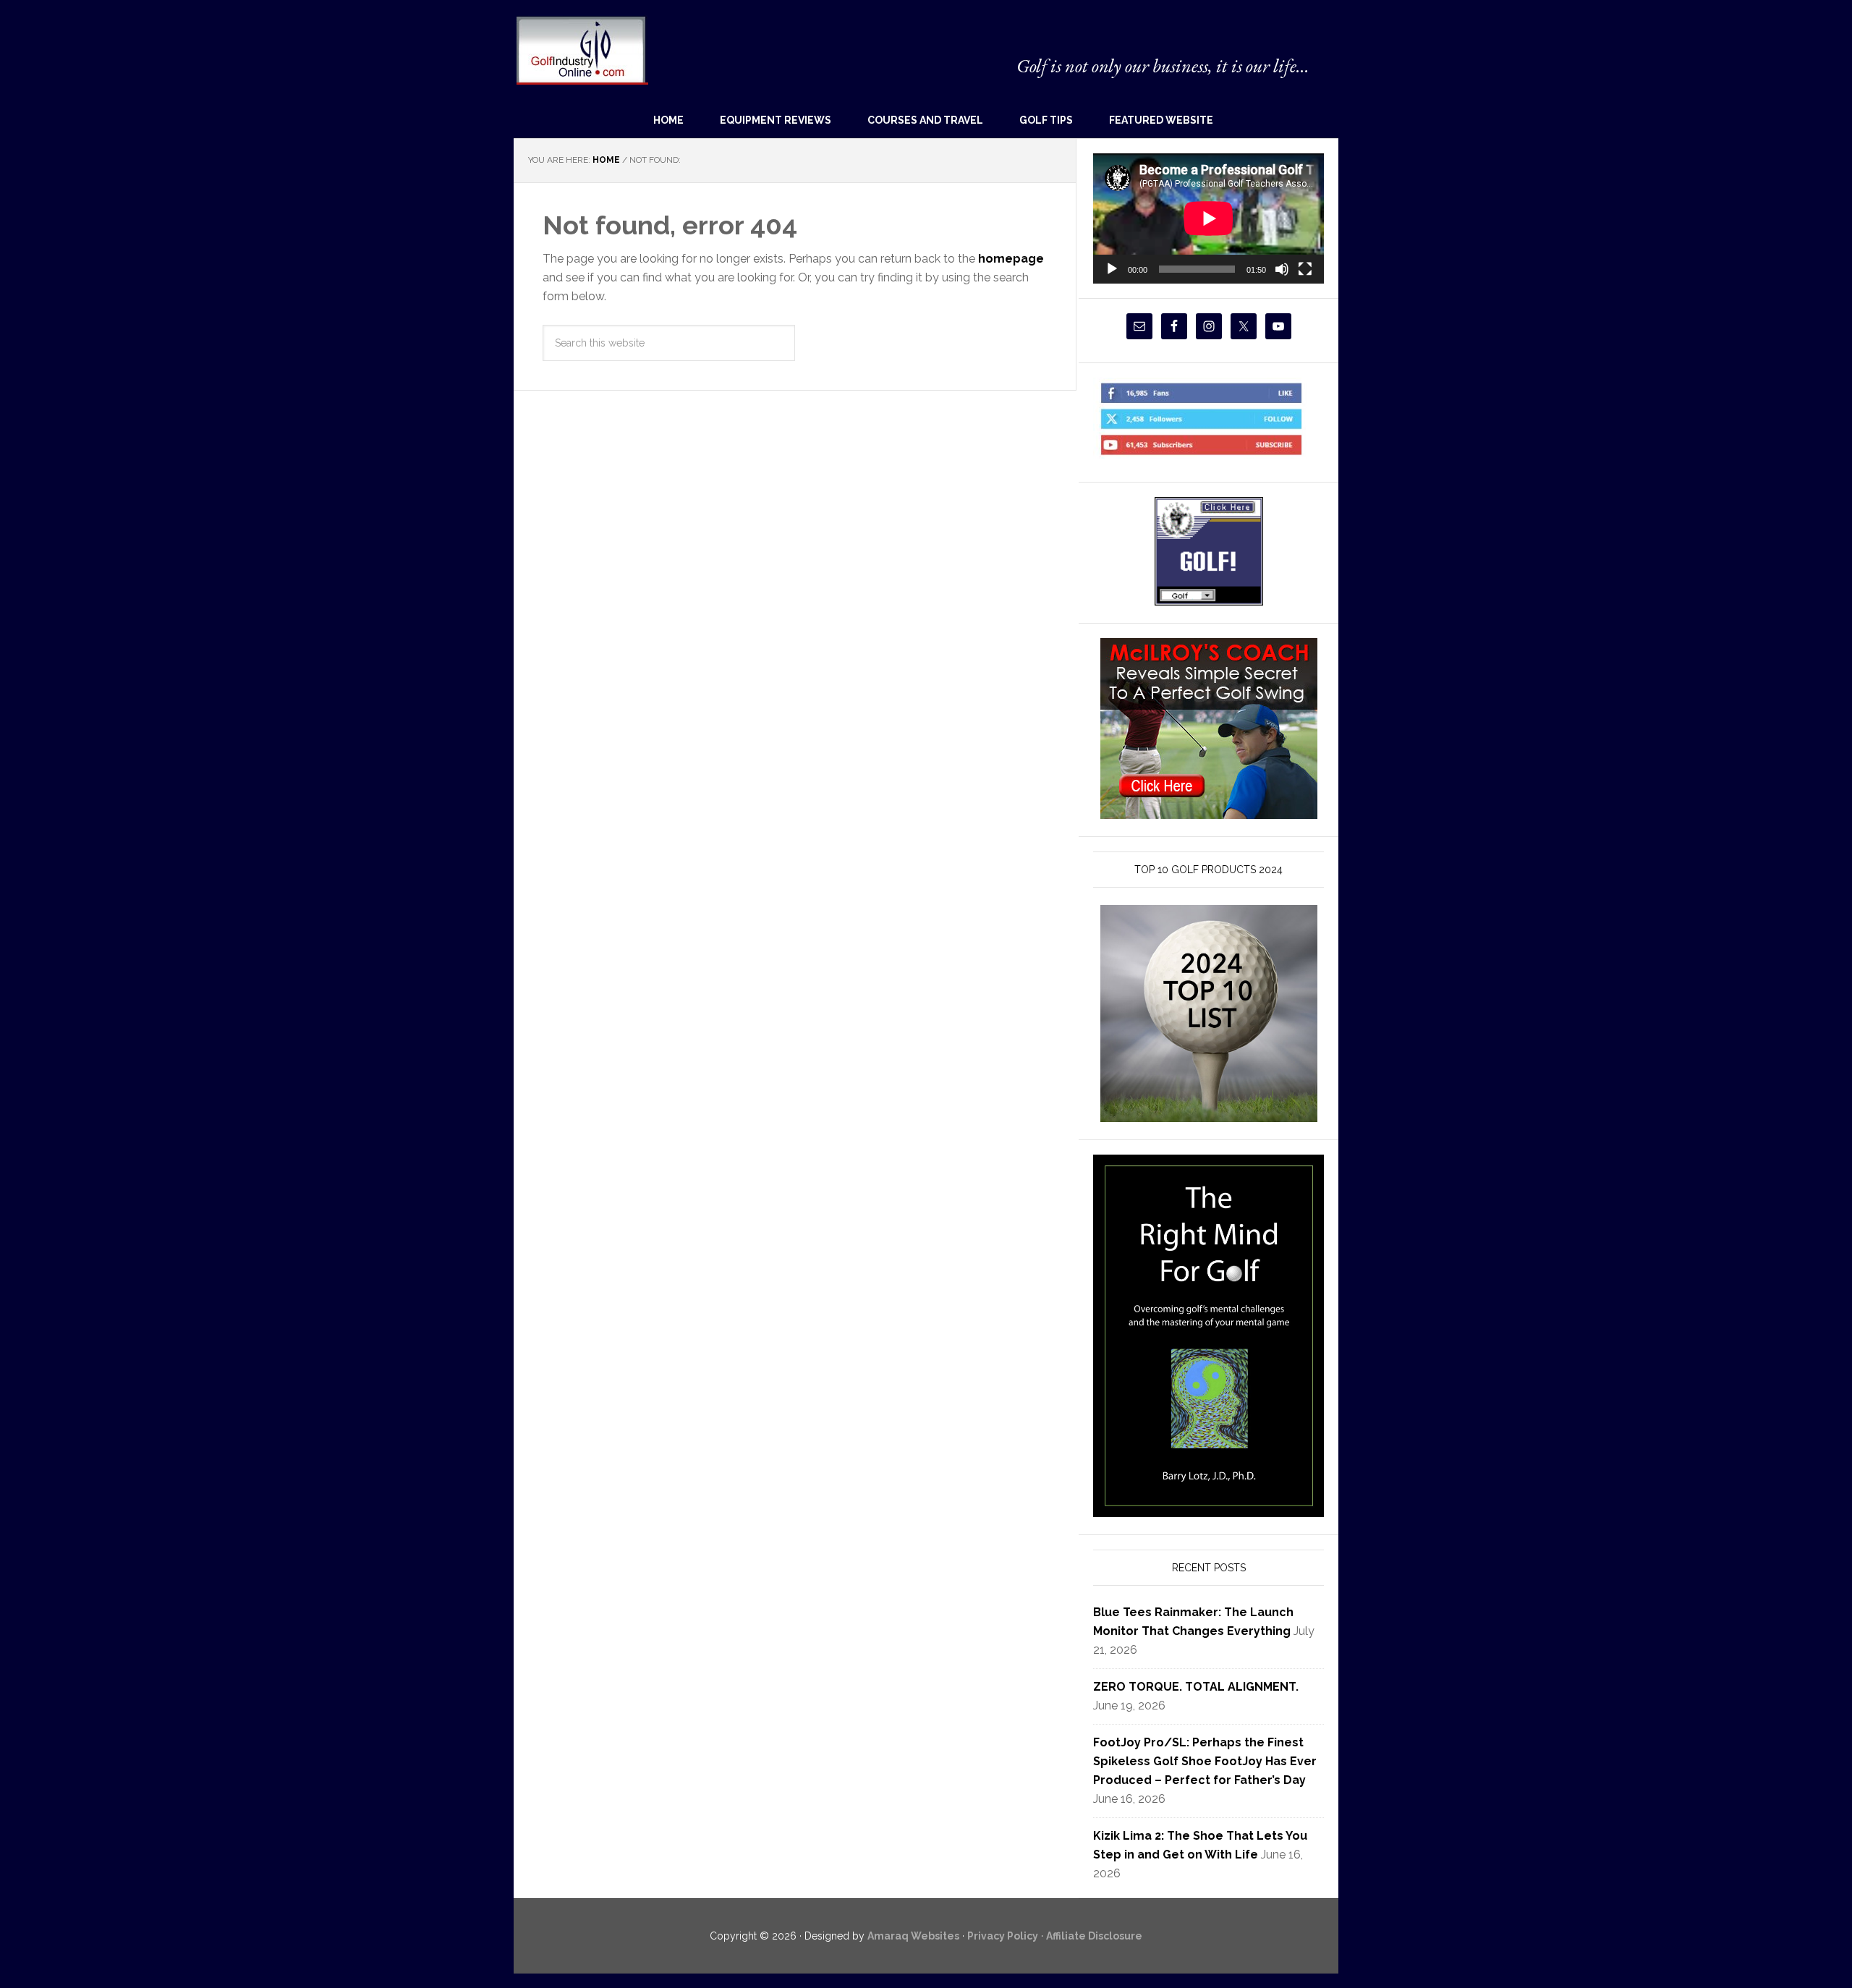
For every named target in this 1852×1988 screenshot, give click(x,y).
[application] (1209, 218)
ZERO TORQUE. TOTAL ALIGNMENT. (1196, 1687)
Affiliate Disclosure (1094, 1936)
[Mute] (1282, 269)
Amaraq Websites (913, 1936)
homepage (1011, 259)
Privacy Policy (1003, 1936)
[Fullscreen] (1305, 269)
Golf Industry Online (581, 50)
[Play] (1112, 269)
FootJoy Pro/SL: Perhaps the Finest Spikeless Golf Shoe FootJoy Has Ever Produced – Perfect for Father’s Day (1205, 1761)
